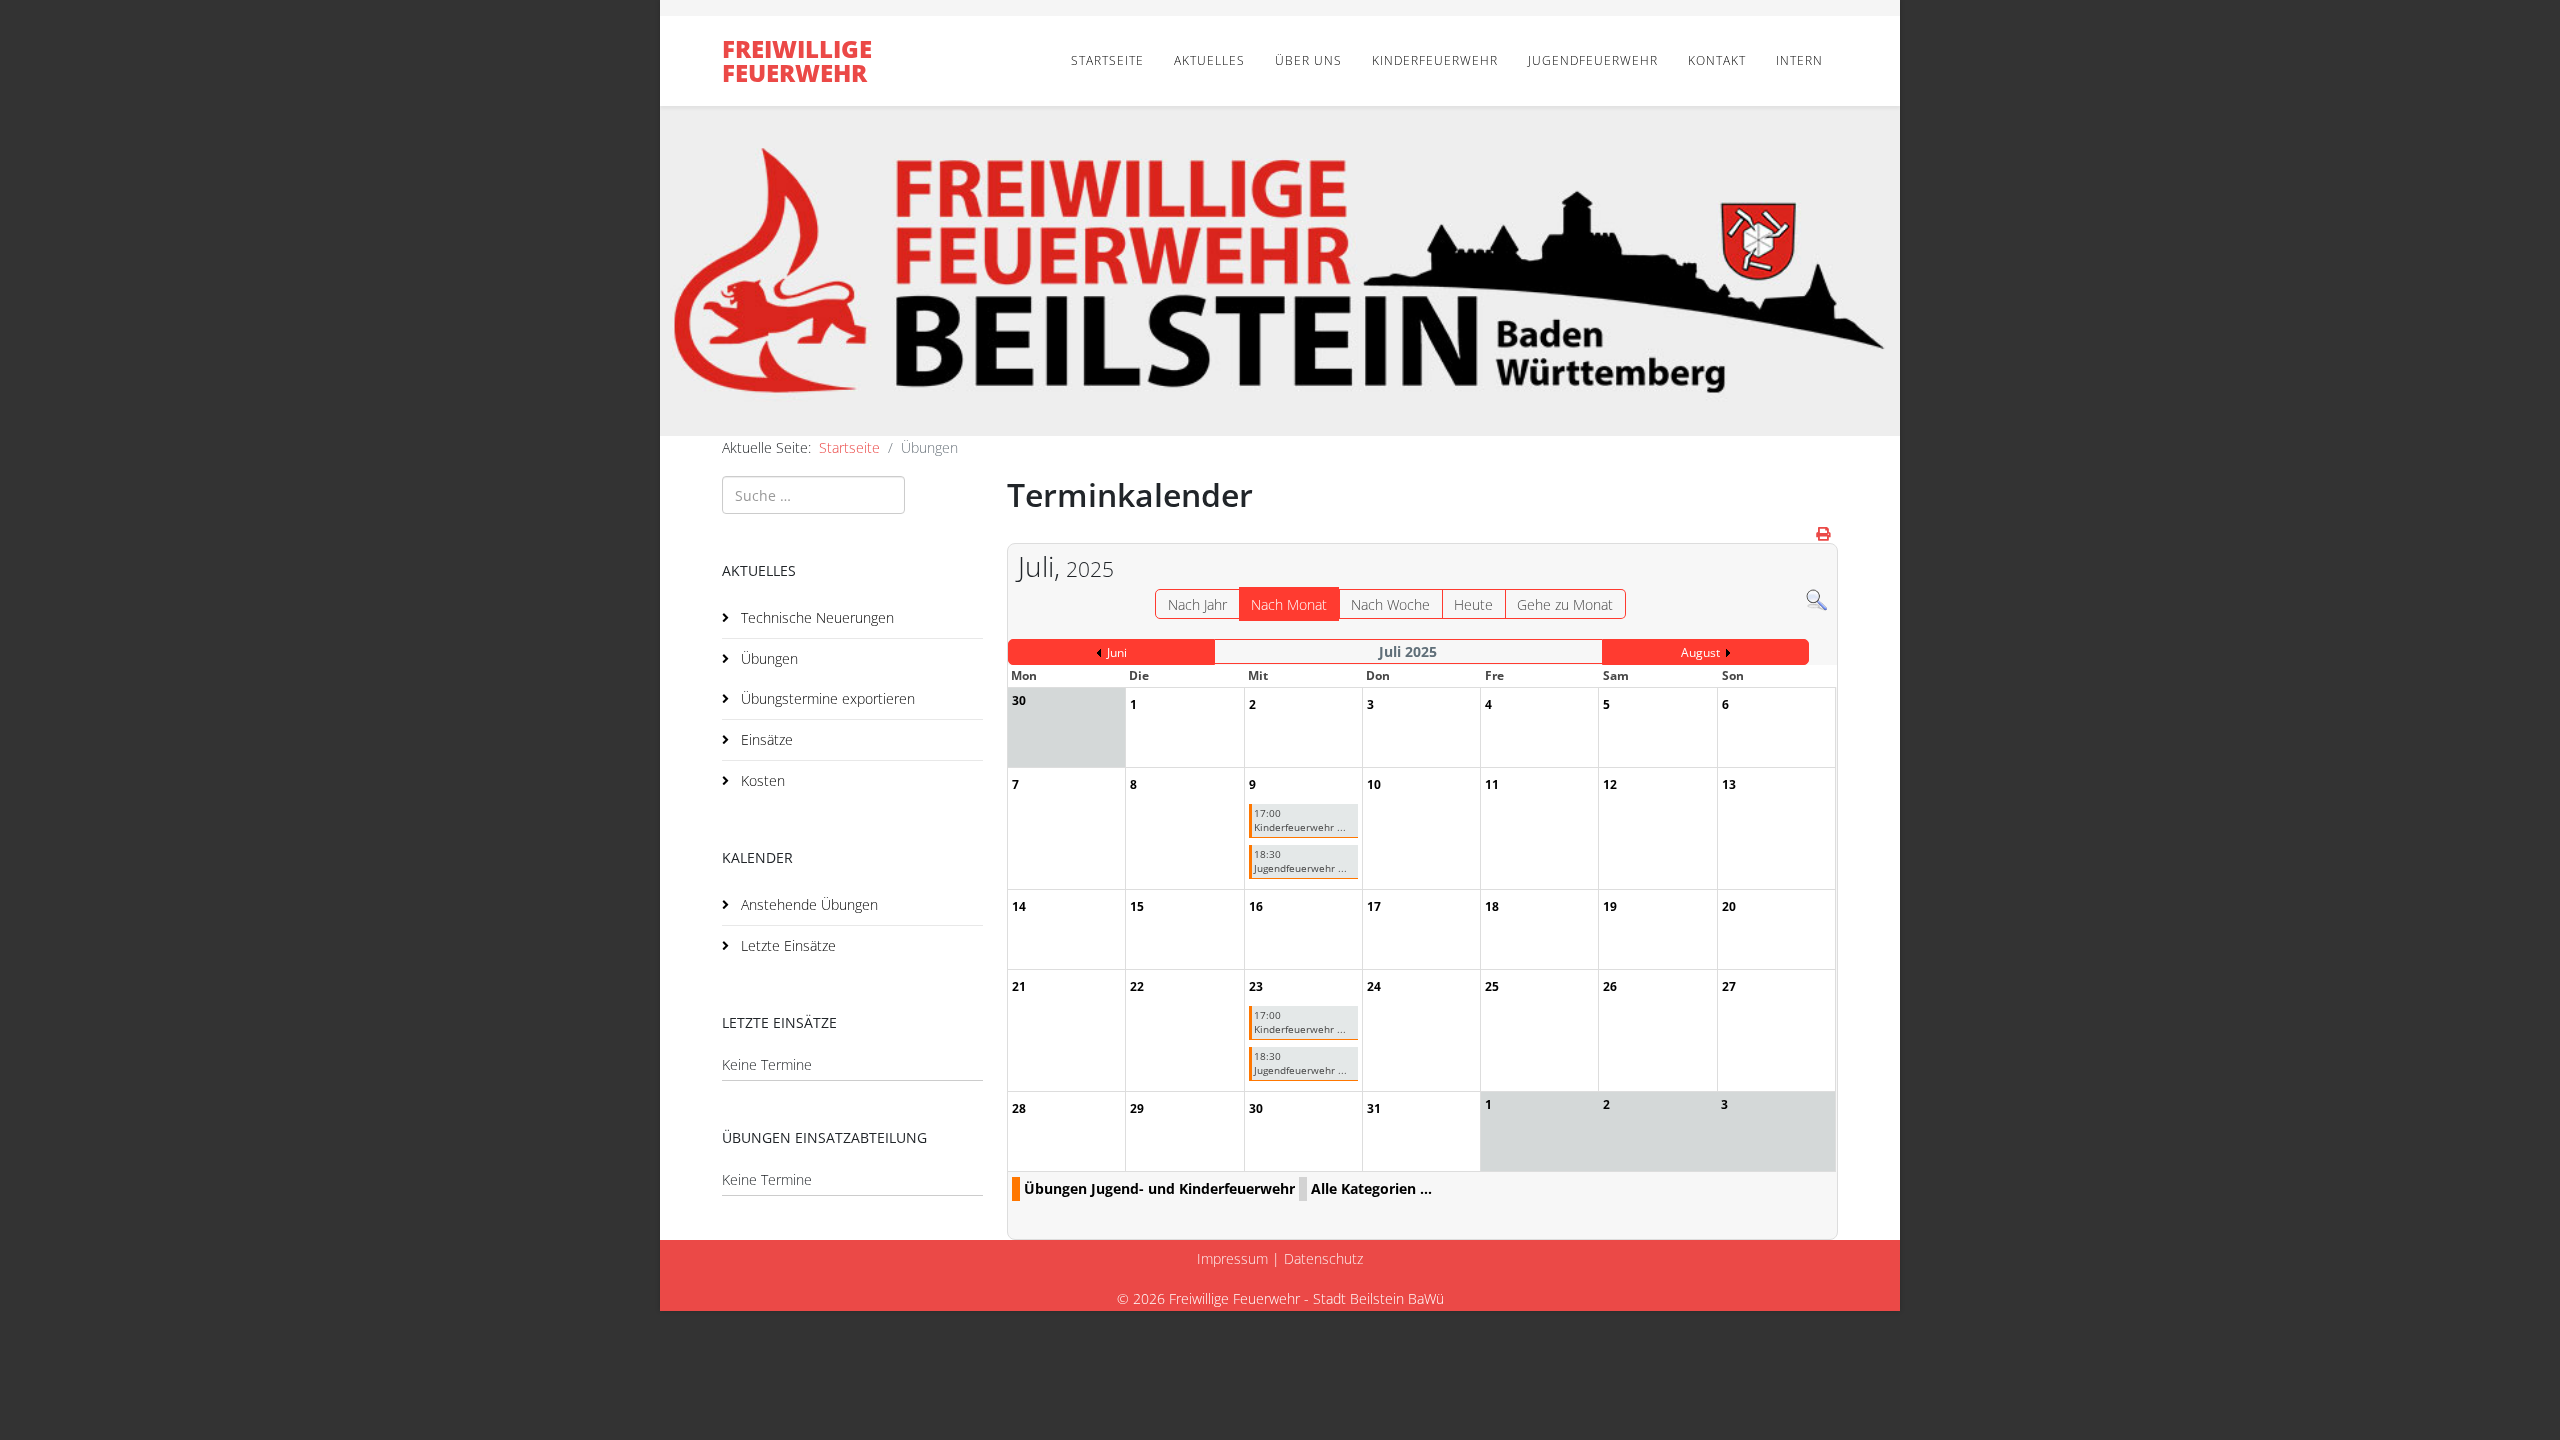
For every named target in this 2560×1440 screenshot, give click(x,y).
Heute (1473, 604)
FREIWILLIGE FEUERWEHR (797, 60)
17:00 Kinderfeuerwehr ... (1300, 820)
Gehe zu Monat (1565, 604)
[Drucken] (1824, 533)
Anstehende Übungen (807, 904)
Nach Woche (1390, 604)
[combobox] (813, 495)
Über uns (1308, 60)
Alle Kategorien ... (1371, 1188)
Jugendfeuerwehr (1593, 60)
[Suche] (1816, 600)
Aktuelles (1209, 60)
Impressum (1232, 1258)
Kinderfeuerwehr (1435, 60)
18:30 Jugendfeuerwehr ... (1300, 861)
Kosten (761, 780)
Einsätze (765, 739)
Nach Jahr (1197, 604)
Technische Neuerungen (815, 617)
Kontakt (1717, 60)
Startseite (1107, 60)
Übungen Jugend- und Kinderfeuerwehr (1159, 1188)
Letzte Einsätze (786, 945)
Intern (1799, 60)
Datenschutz (1323, 1258)
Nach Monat (1289, 604)
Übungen (767, 658)
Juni (1117, 652)
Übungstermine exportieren (826, 698)
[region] (1280, 271)
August (1700, 652)
